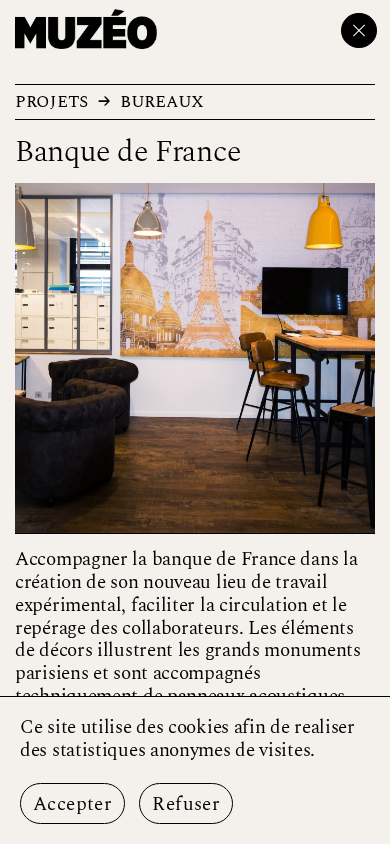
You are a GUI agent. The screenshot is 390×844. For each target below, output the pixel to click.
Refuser (186, 804)
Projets (51, 101)
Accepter (72, 804)
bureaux (162, 101)
